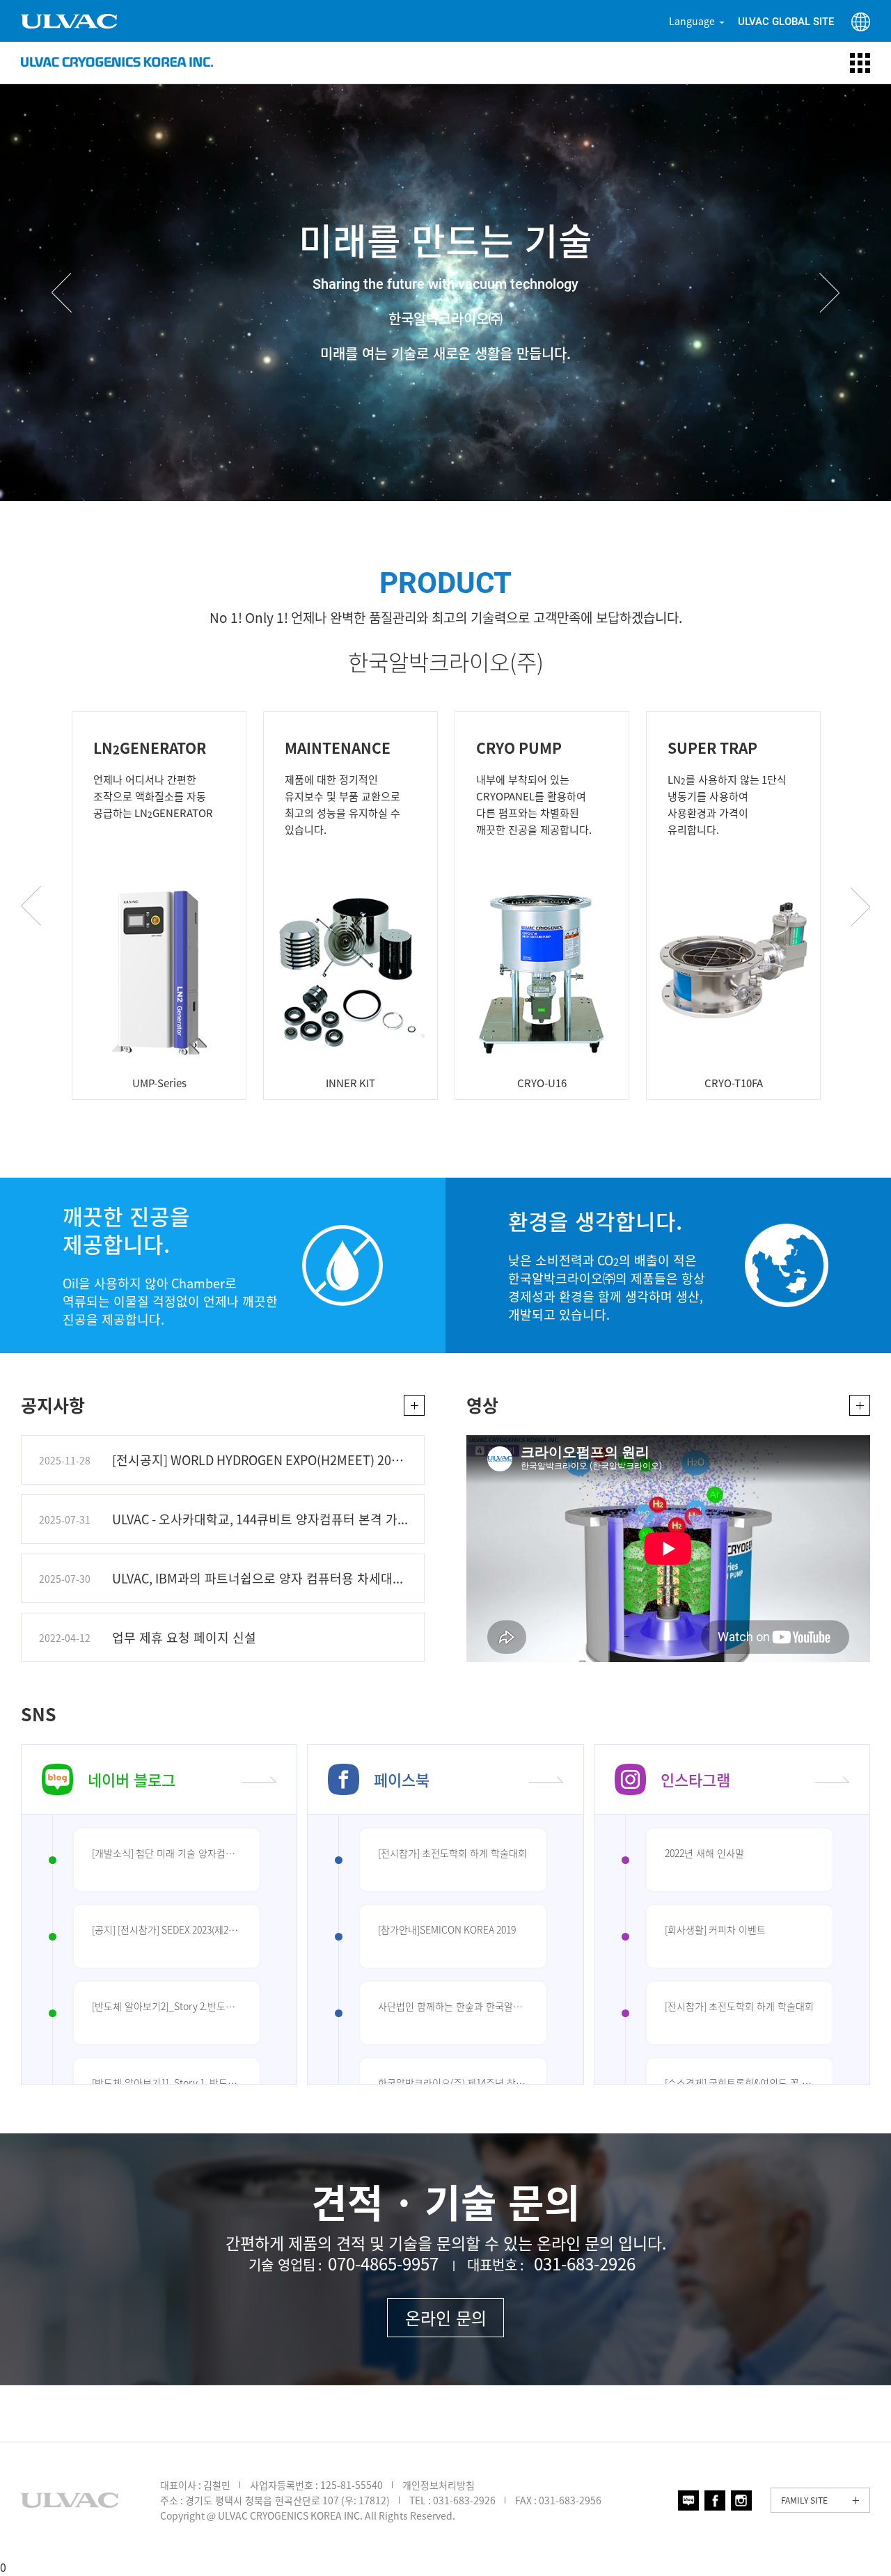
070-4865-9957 (383, 2263)
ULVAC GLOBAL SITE (786, 22)
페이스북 (402, 1779)
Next (829, 293)
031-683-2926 (585, 2263)
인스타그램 (695, 1779)
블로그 (688, 2500)
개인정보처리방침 (439, 2485)
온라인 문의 (446, 2318)
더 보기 (414, 1405)
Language (692, 21)
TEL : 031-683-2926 (452, 2500)
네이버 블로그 (132, 1779)
